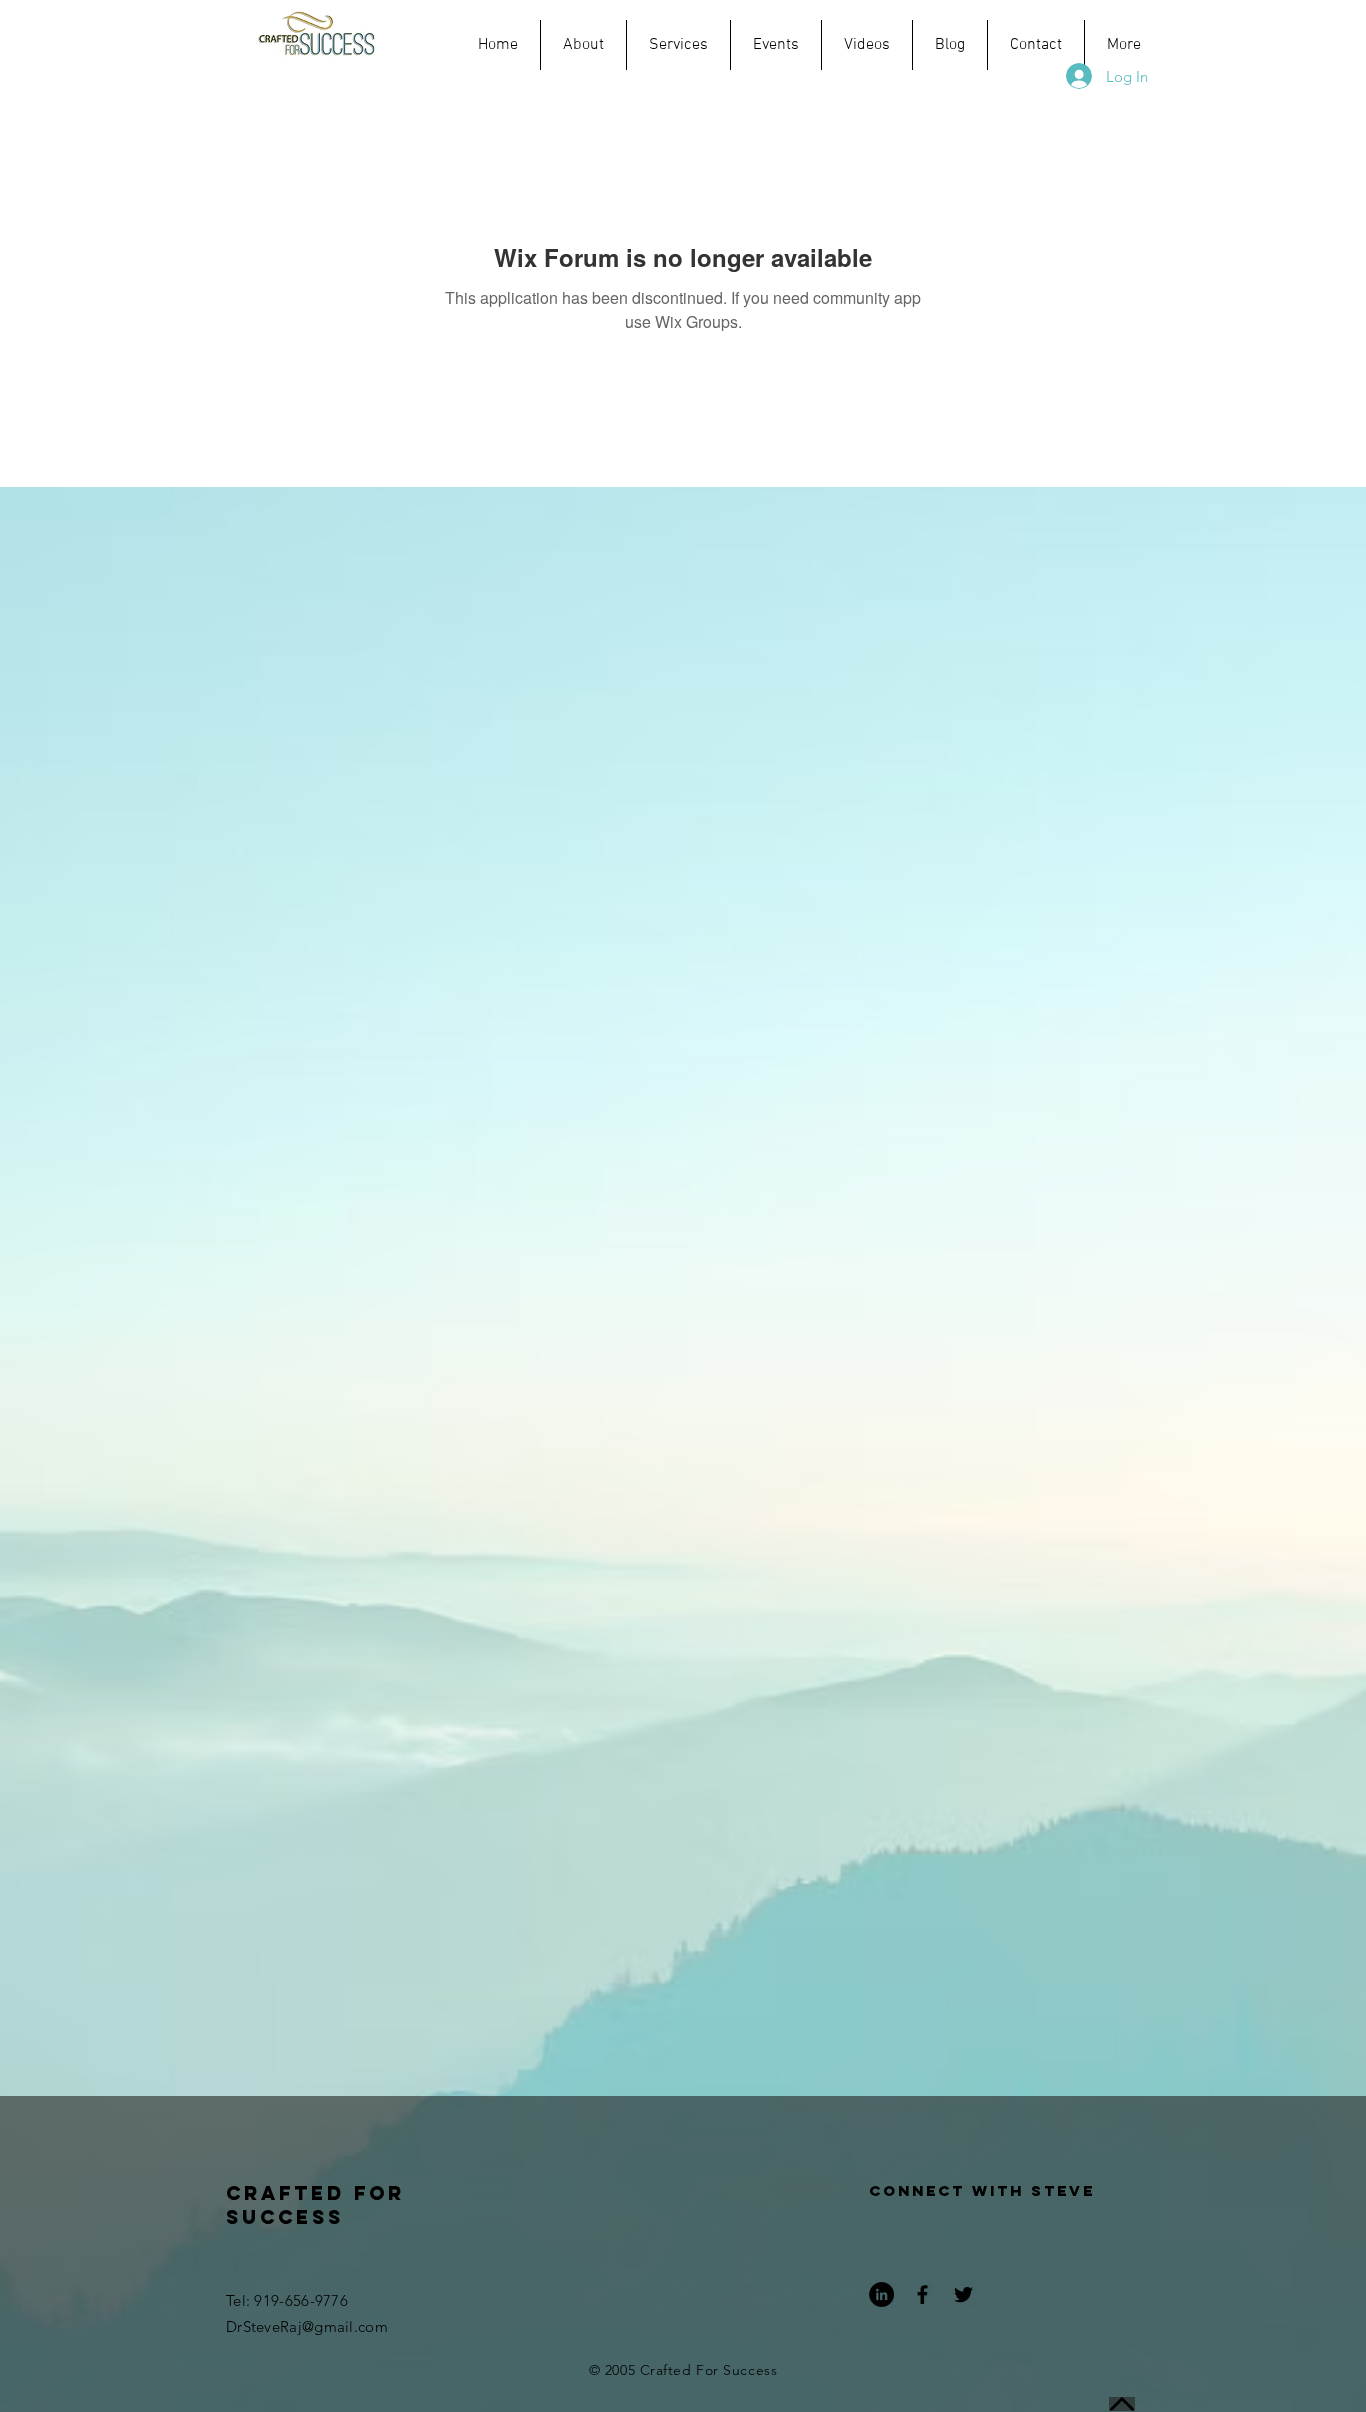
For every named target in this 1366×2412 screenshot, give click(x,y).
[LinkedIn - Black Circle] (881, 2294)
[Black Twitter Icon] (963, 2294)
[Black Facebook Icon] (922, 2294)
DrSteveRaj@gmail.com (307, 2326)
